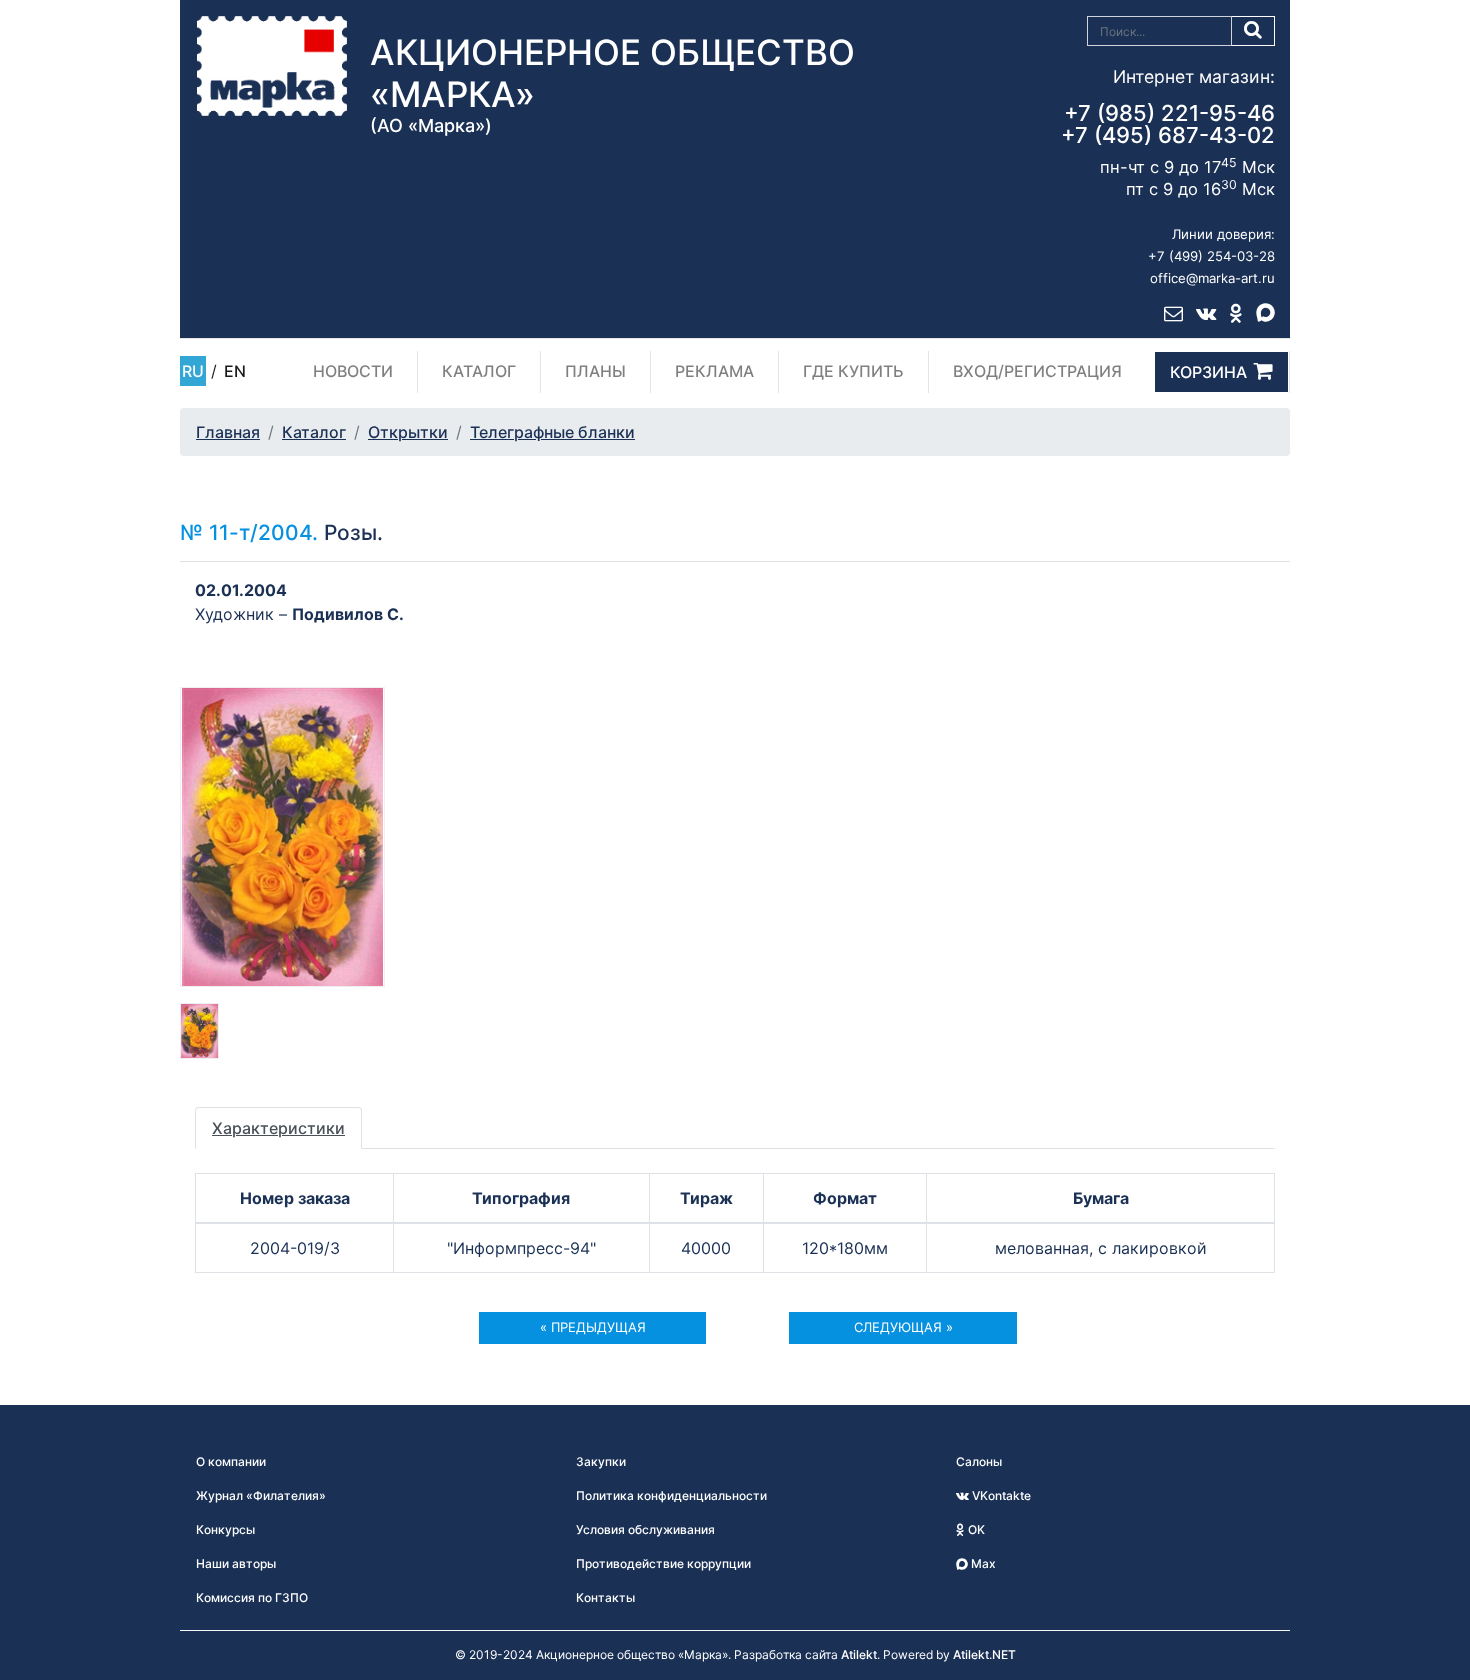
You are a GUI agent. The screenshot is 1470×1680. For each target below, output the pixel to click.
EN (235, 371)
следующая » (903, 1327)
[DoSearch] (1253, 31)
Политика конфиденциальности (671, 1495)
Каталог (479, 371)
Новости (353, 371)
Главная (228, 432)
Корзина (1208, 372)
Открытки (408, 432)
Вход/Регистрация (1037, 371)
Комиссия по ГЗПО (252, 1597)
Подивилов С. (348, 614)
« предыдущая (593, 1327)
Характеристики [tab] (278, 1128)
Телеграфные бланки (552, 432)
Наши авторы (236, 1563)
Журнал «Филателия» (261, 1495)
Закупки (601, 1461)
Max (982, 1563)
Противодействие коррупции (663, 1563)
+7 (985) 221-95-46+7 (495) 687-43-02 (1168, 124)
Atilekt (859, 1654)
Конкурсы (225, 1529)
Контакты (605, 1597)
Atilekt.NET (984, 1654)
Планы (595, 371)
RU (193, 371)
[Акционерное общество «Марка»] (272, 65)
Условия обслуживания (645, 1529)
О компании (231, 1461)
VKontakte (1000, 1495)
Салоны (979, 1461)
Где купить (853, 371)
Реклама (714, 371)
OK (975, 1529)
